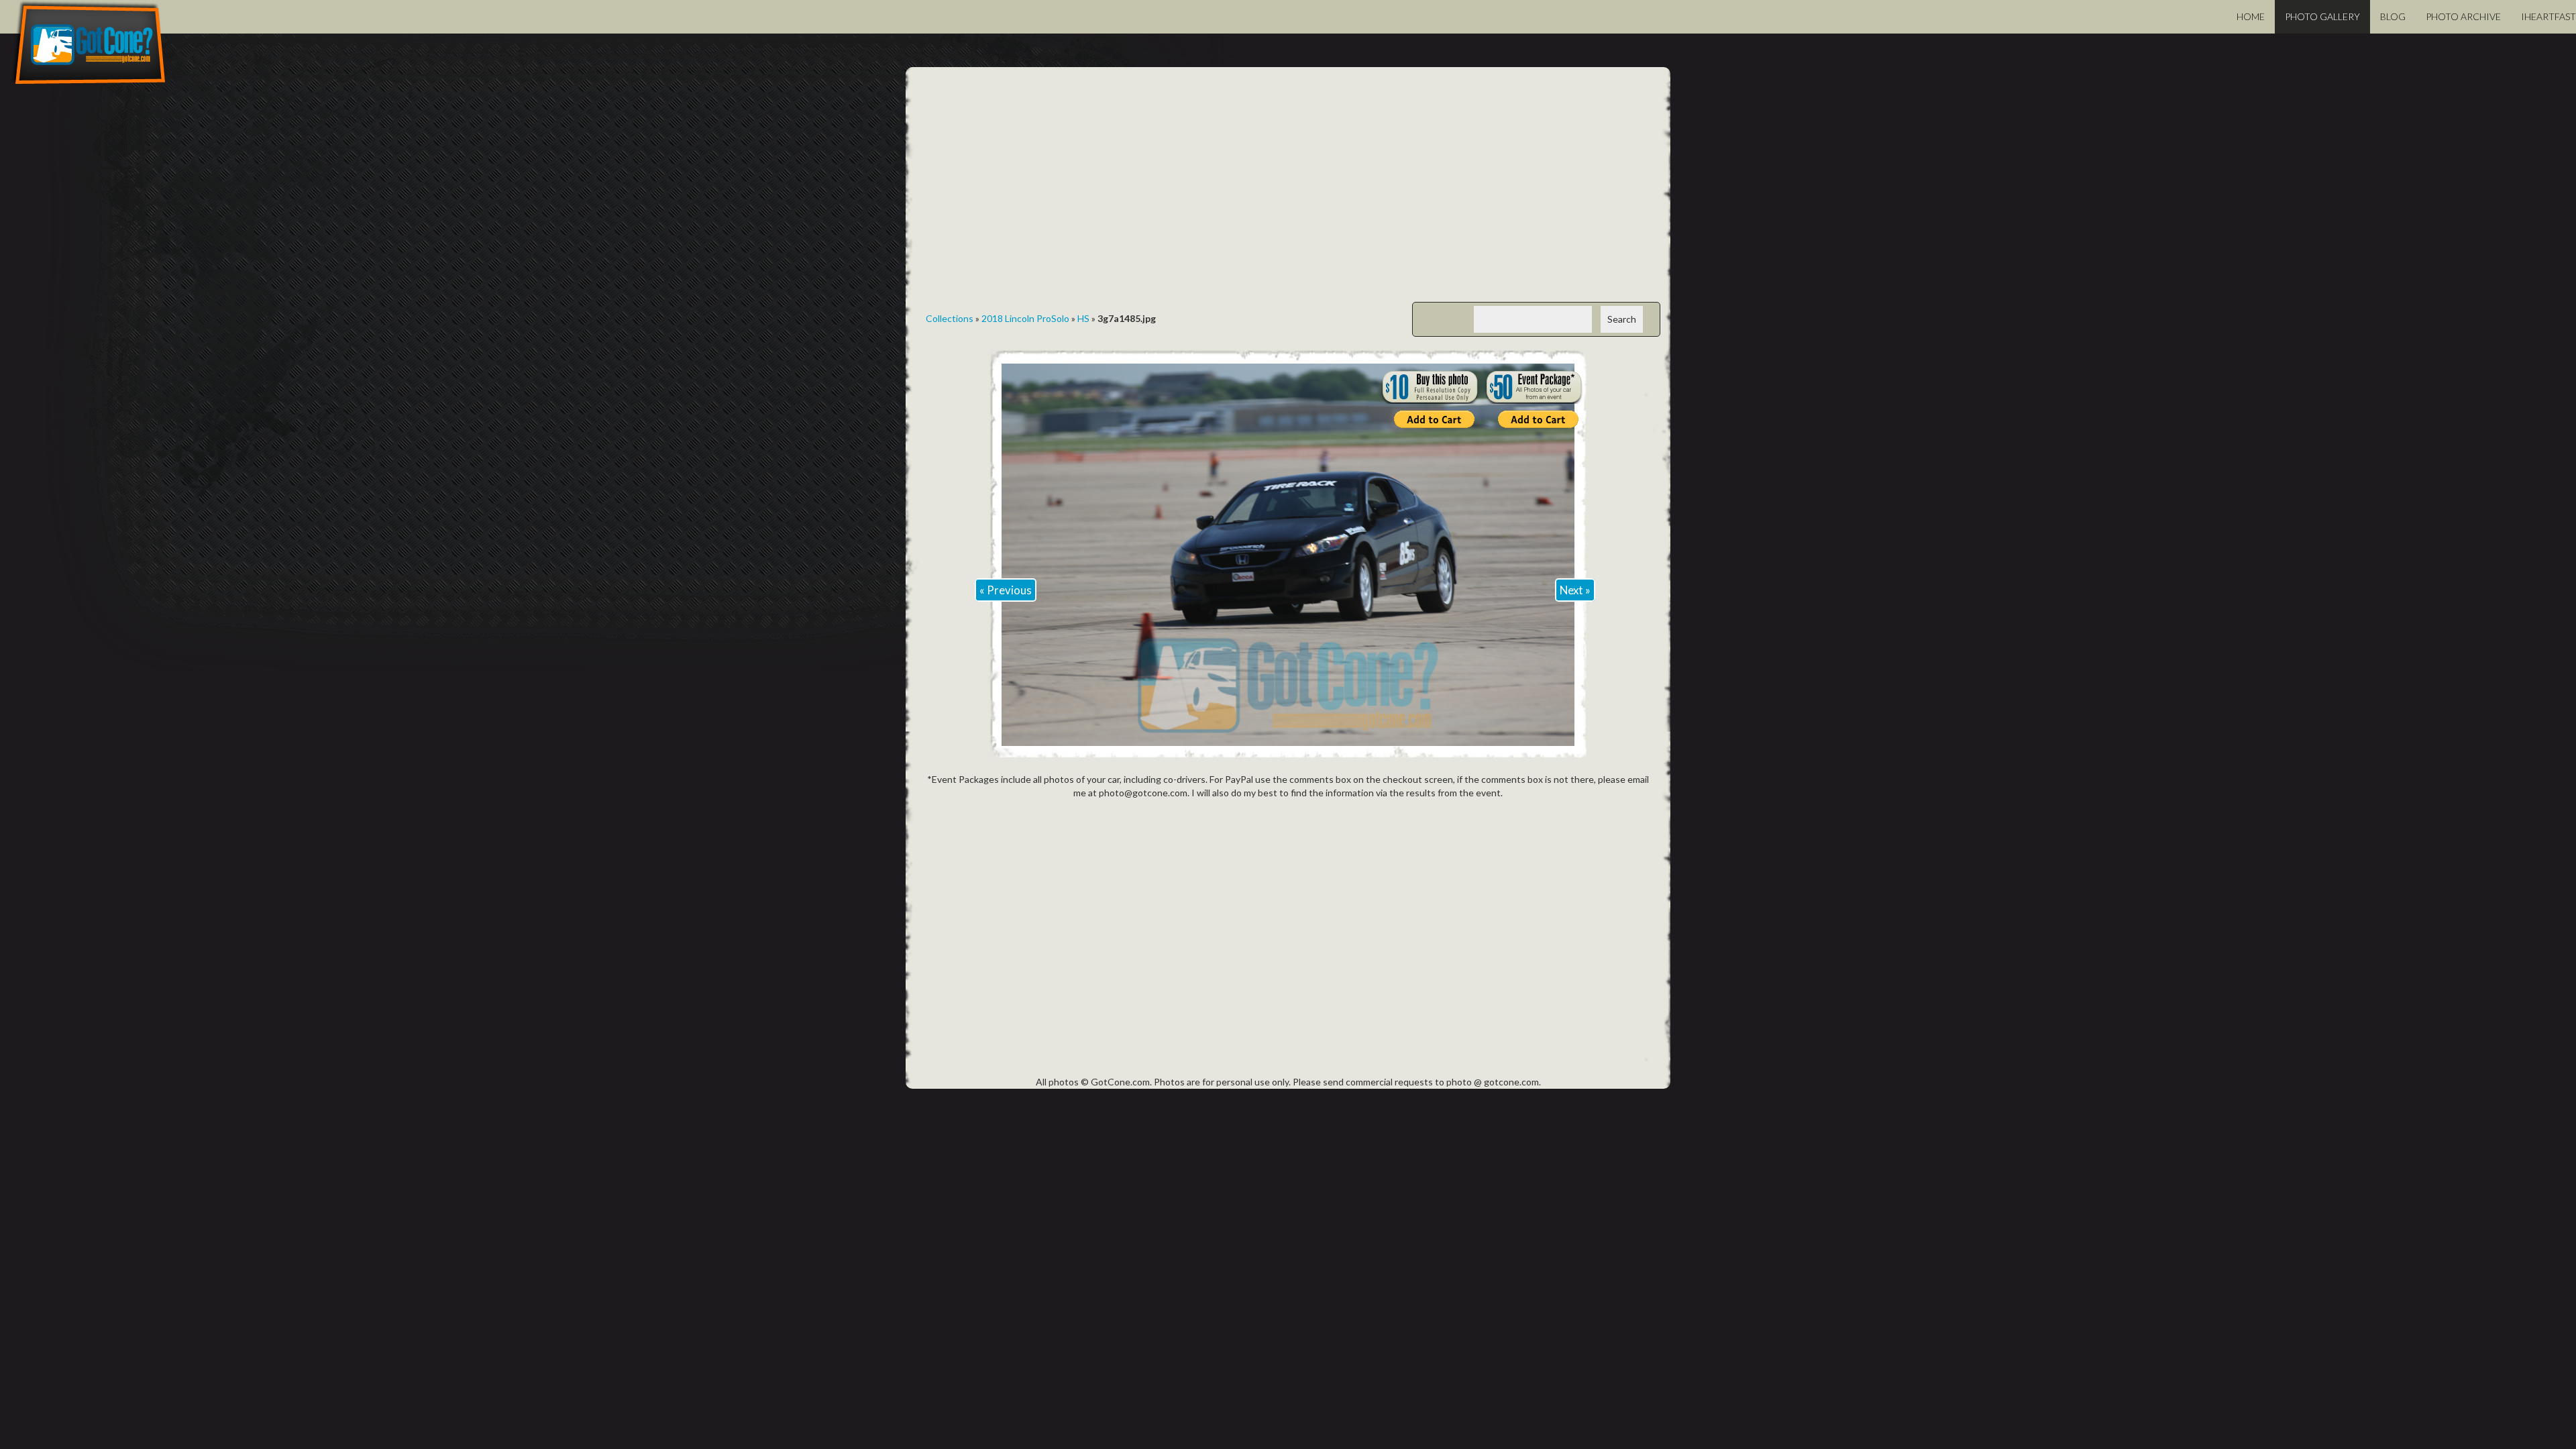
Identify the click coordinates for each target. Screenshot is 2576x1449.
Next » (1575, 590)
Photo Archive (2463, 16)
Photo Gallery (2322, 16)
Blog (2393, 16)
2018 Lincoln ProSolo (1025, 318)
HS (1083, 318)
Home (2251, 16)
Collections (950, 318)
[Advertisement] (1288, 195)
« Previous (1006, 590)
